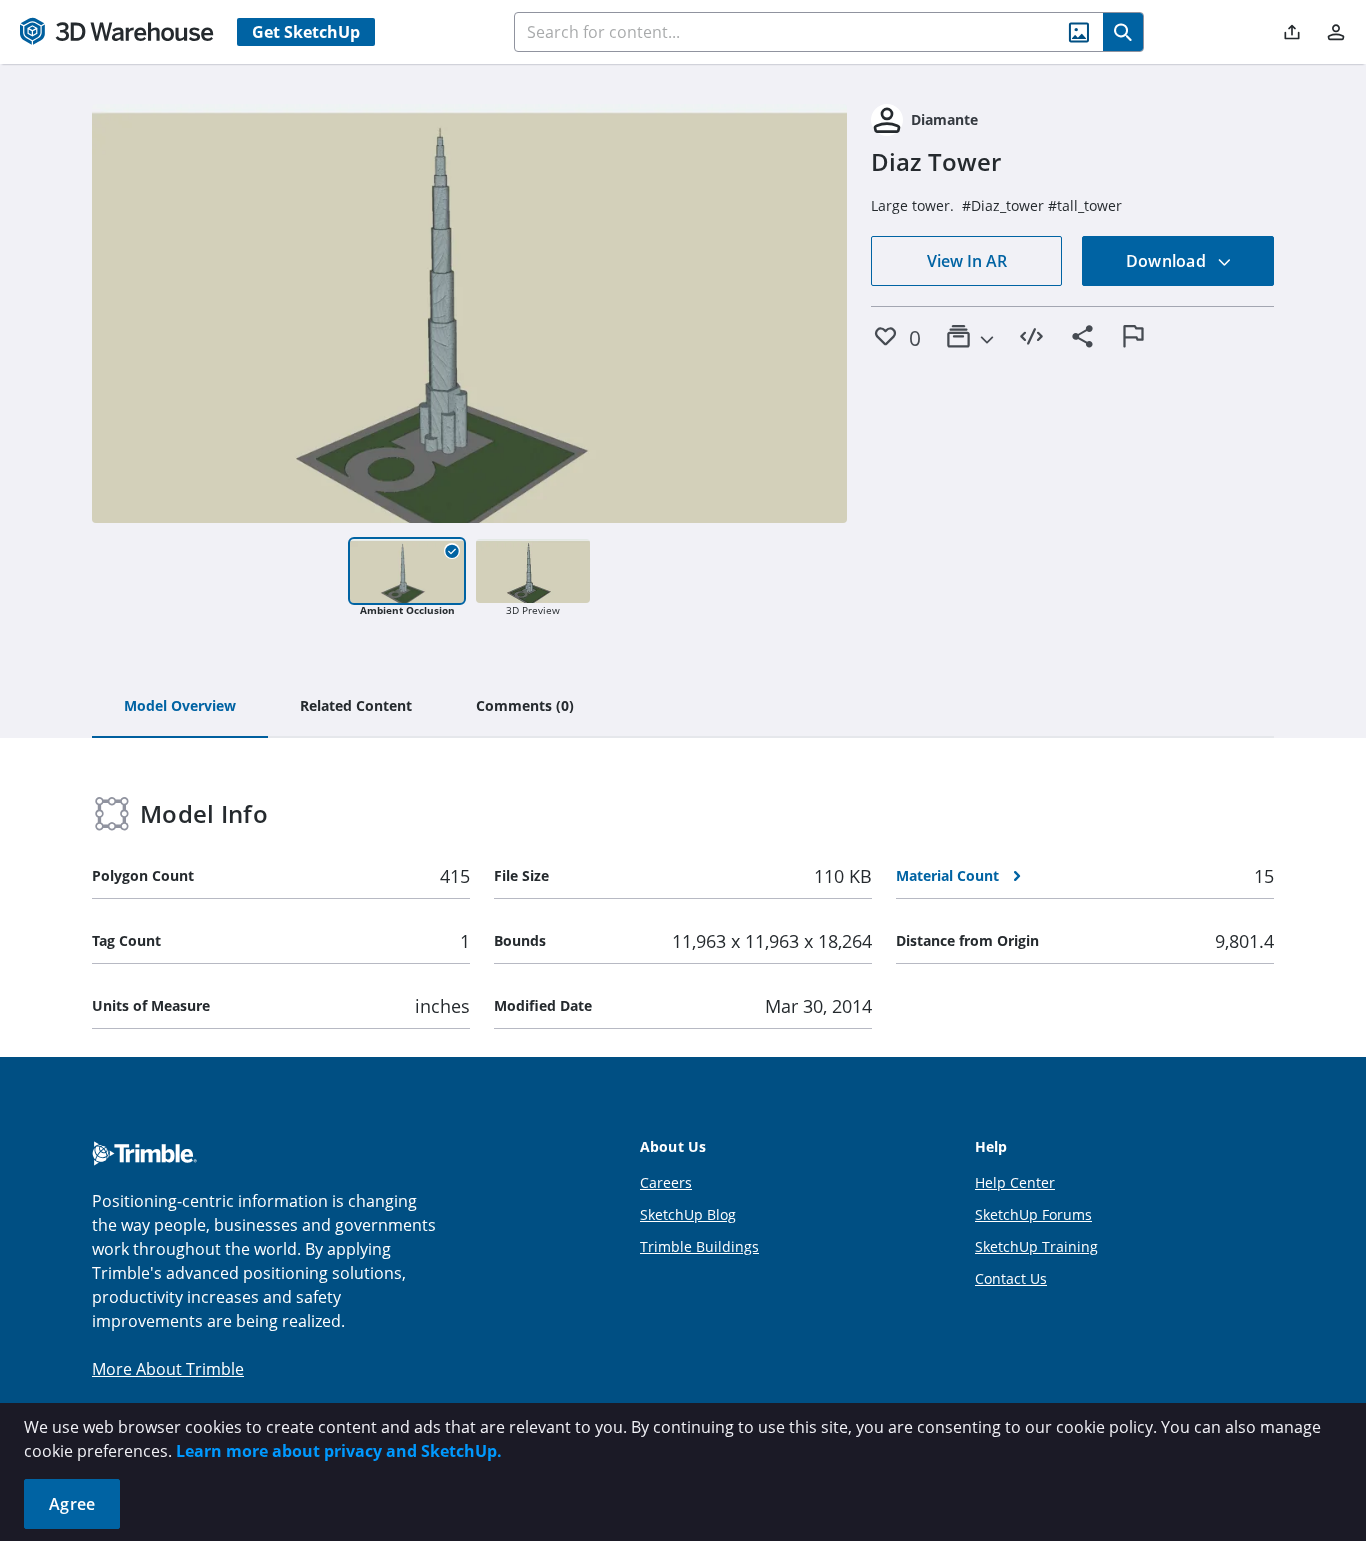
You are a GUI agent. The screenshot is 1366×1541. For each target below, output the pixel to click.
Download (1168, 261)
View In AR (967, 261)
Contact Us (1011, 1278)
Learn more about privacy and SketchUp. (339, 1451)
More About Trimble (168, 1369)
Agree (72, 1504)
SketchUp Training (1036, 1246)
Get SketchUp (306, 32)
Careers (666, 1182)
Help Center (1015, 1182)
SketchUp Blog (688, 1214)
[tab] (180, 707)
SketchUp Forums (1033, 1214)
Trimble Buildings (699, 1246)
